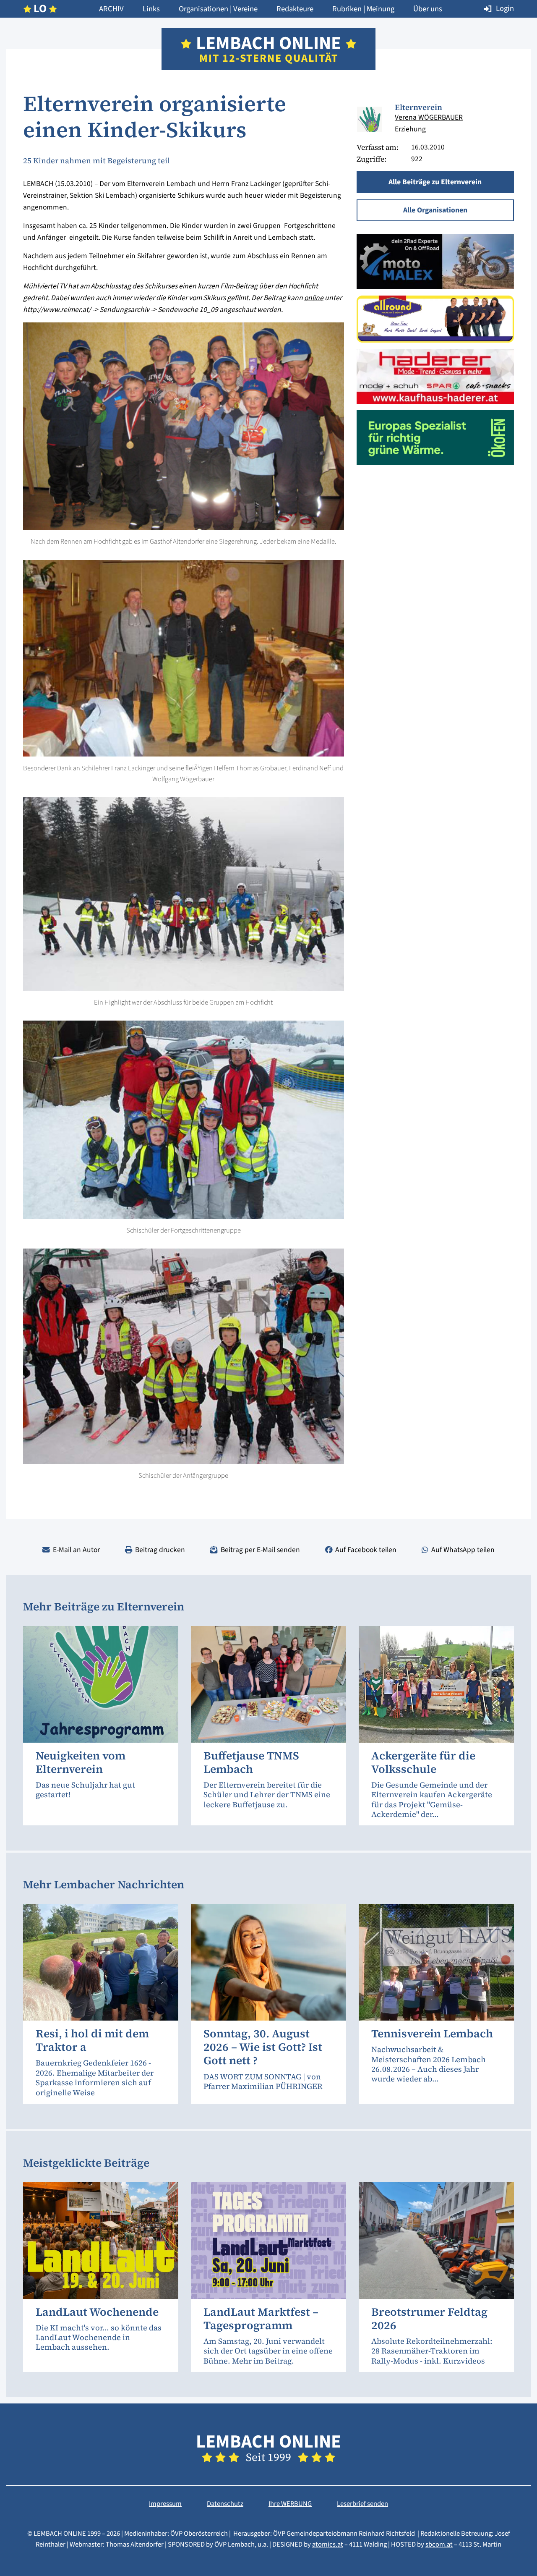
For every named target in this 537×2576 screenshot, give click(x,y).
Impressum (165, 2504)
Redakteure (295, 9)
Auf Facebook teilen (366, 1550)
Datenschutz (225, 2504)
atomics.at (328, 2545)
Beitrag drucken (160, 1550)
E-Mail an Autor (76, 1550)
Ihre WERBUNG (290, 2504)
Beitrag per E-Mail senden (260, 1550)
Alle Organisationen (435, 210)
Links (151, 9)
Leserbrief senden (362, 2504)
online (314, 298)
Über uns (428, 9)
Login (505, 8)
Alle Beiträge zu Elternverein (435, 182)
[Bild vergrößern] (369, 119)
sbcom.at (439, 2545)
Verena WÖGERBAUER (429, 117)
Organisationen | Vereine (218, 9)
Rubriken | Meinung (363, 9)
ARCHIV (111, 9)
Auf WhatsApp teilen (463, 1550)
